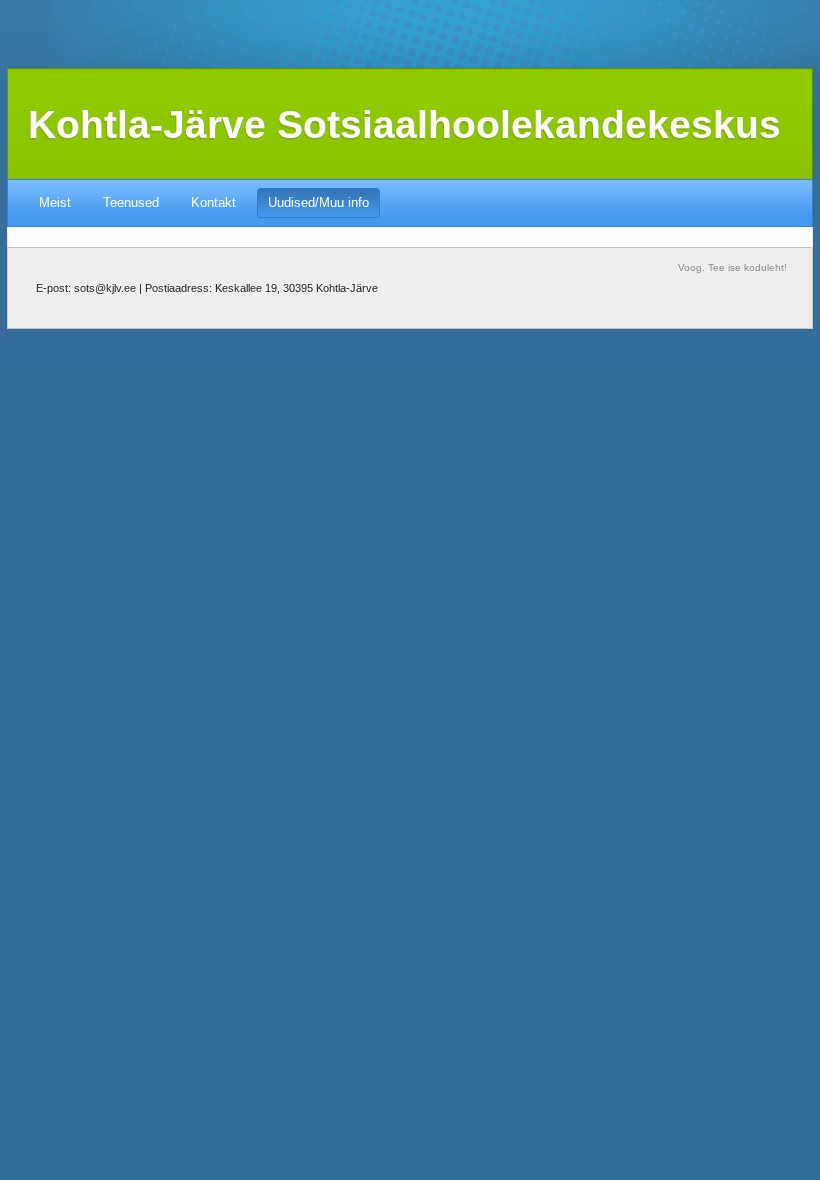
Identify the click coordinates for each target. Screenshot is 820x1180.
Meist (55, 202)
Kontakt (213, 202)
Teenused (131, 202)
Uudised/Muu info (318, 202)
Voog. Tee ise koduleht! (732, 267)
